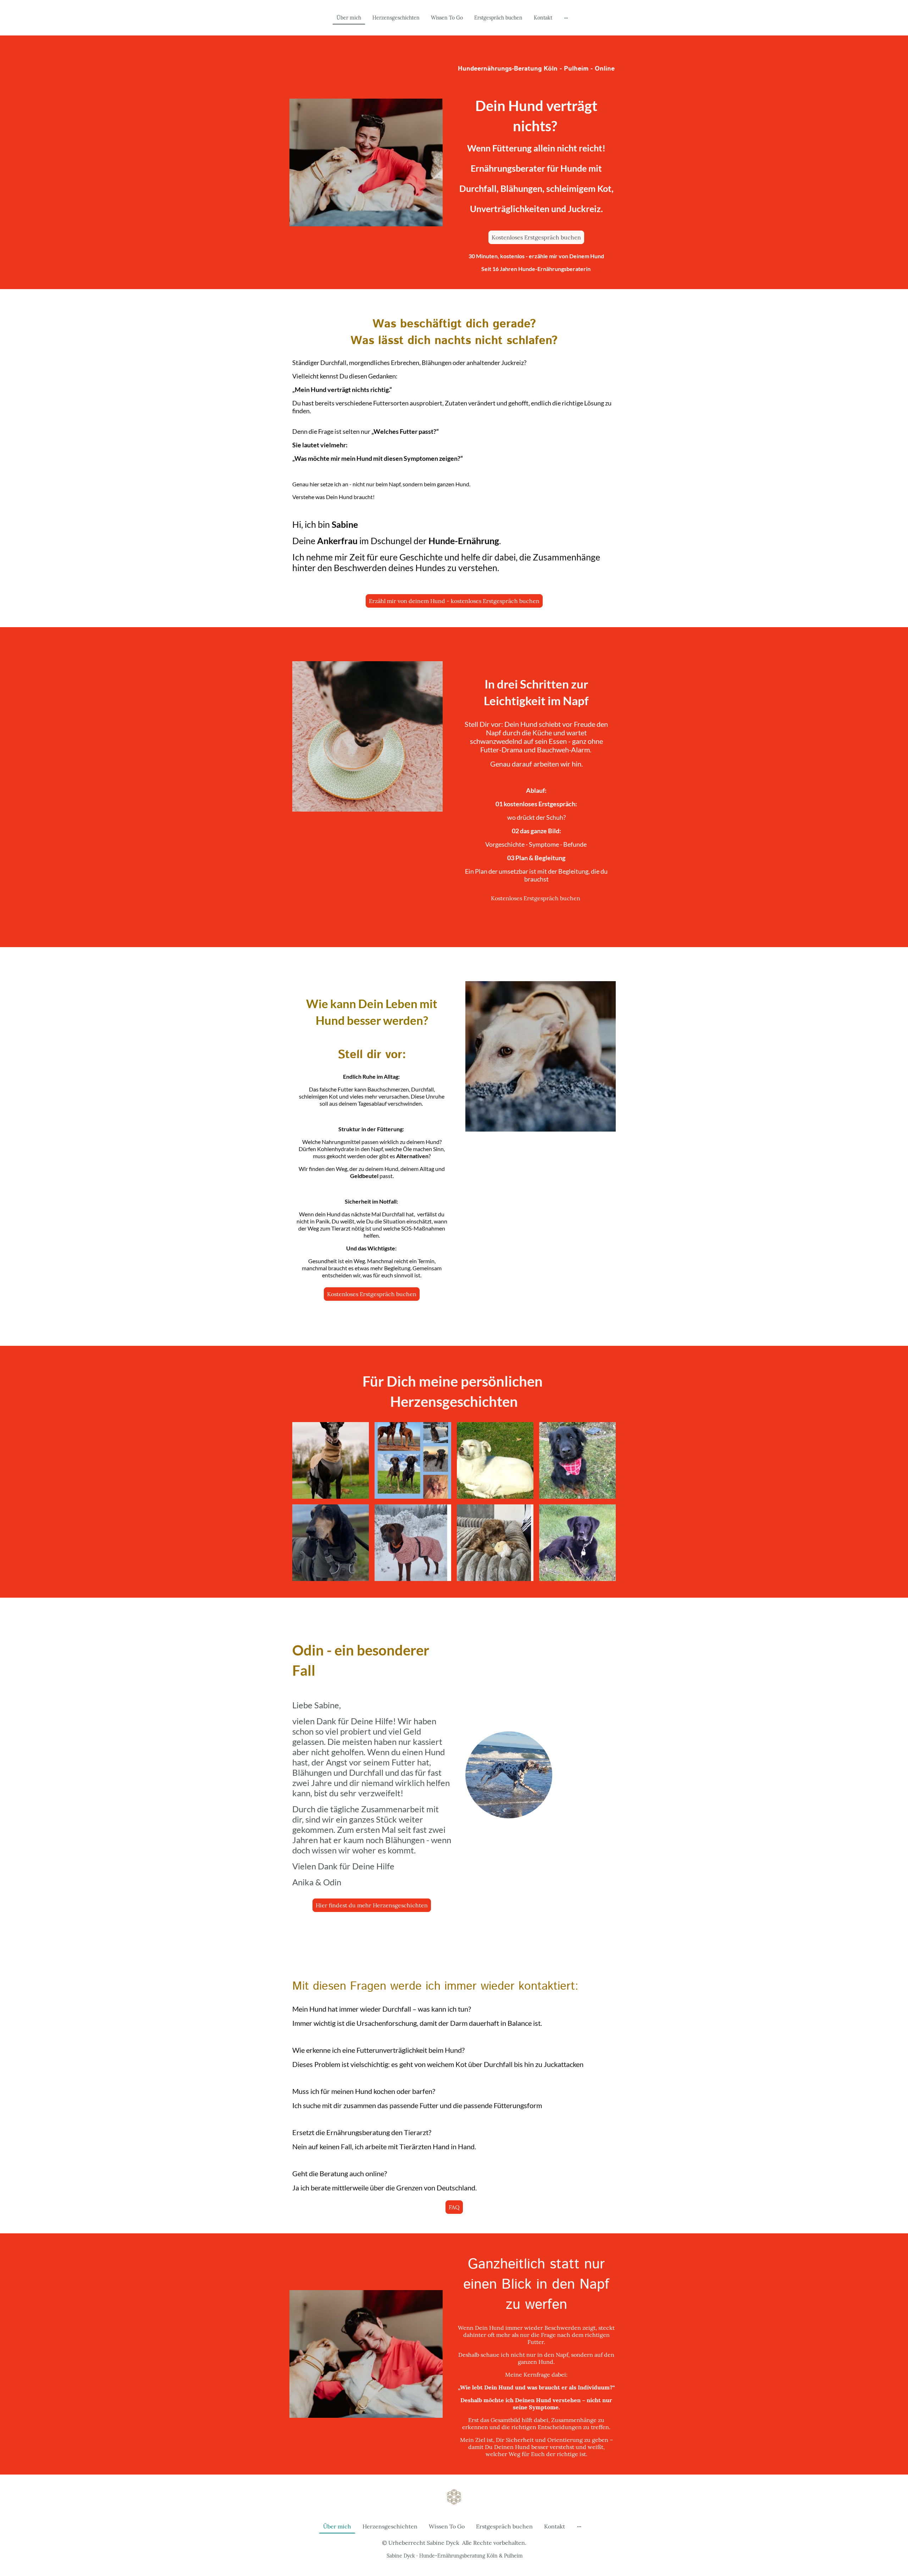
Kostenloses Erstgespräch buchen (536, 237)
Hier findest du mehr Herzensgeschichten (372, 1905)
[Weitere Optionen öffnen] (566, 18)
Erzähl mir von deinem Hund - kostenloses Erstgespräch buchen (454, 601)
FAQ (454, 2207)
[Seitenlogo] (454, 2497)
